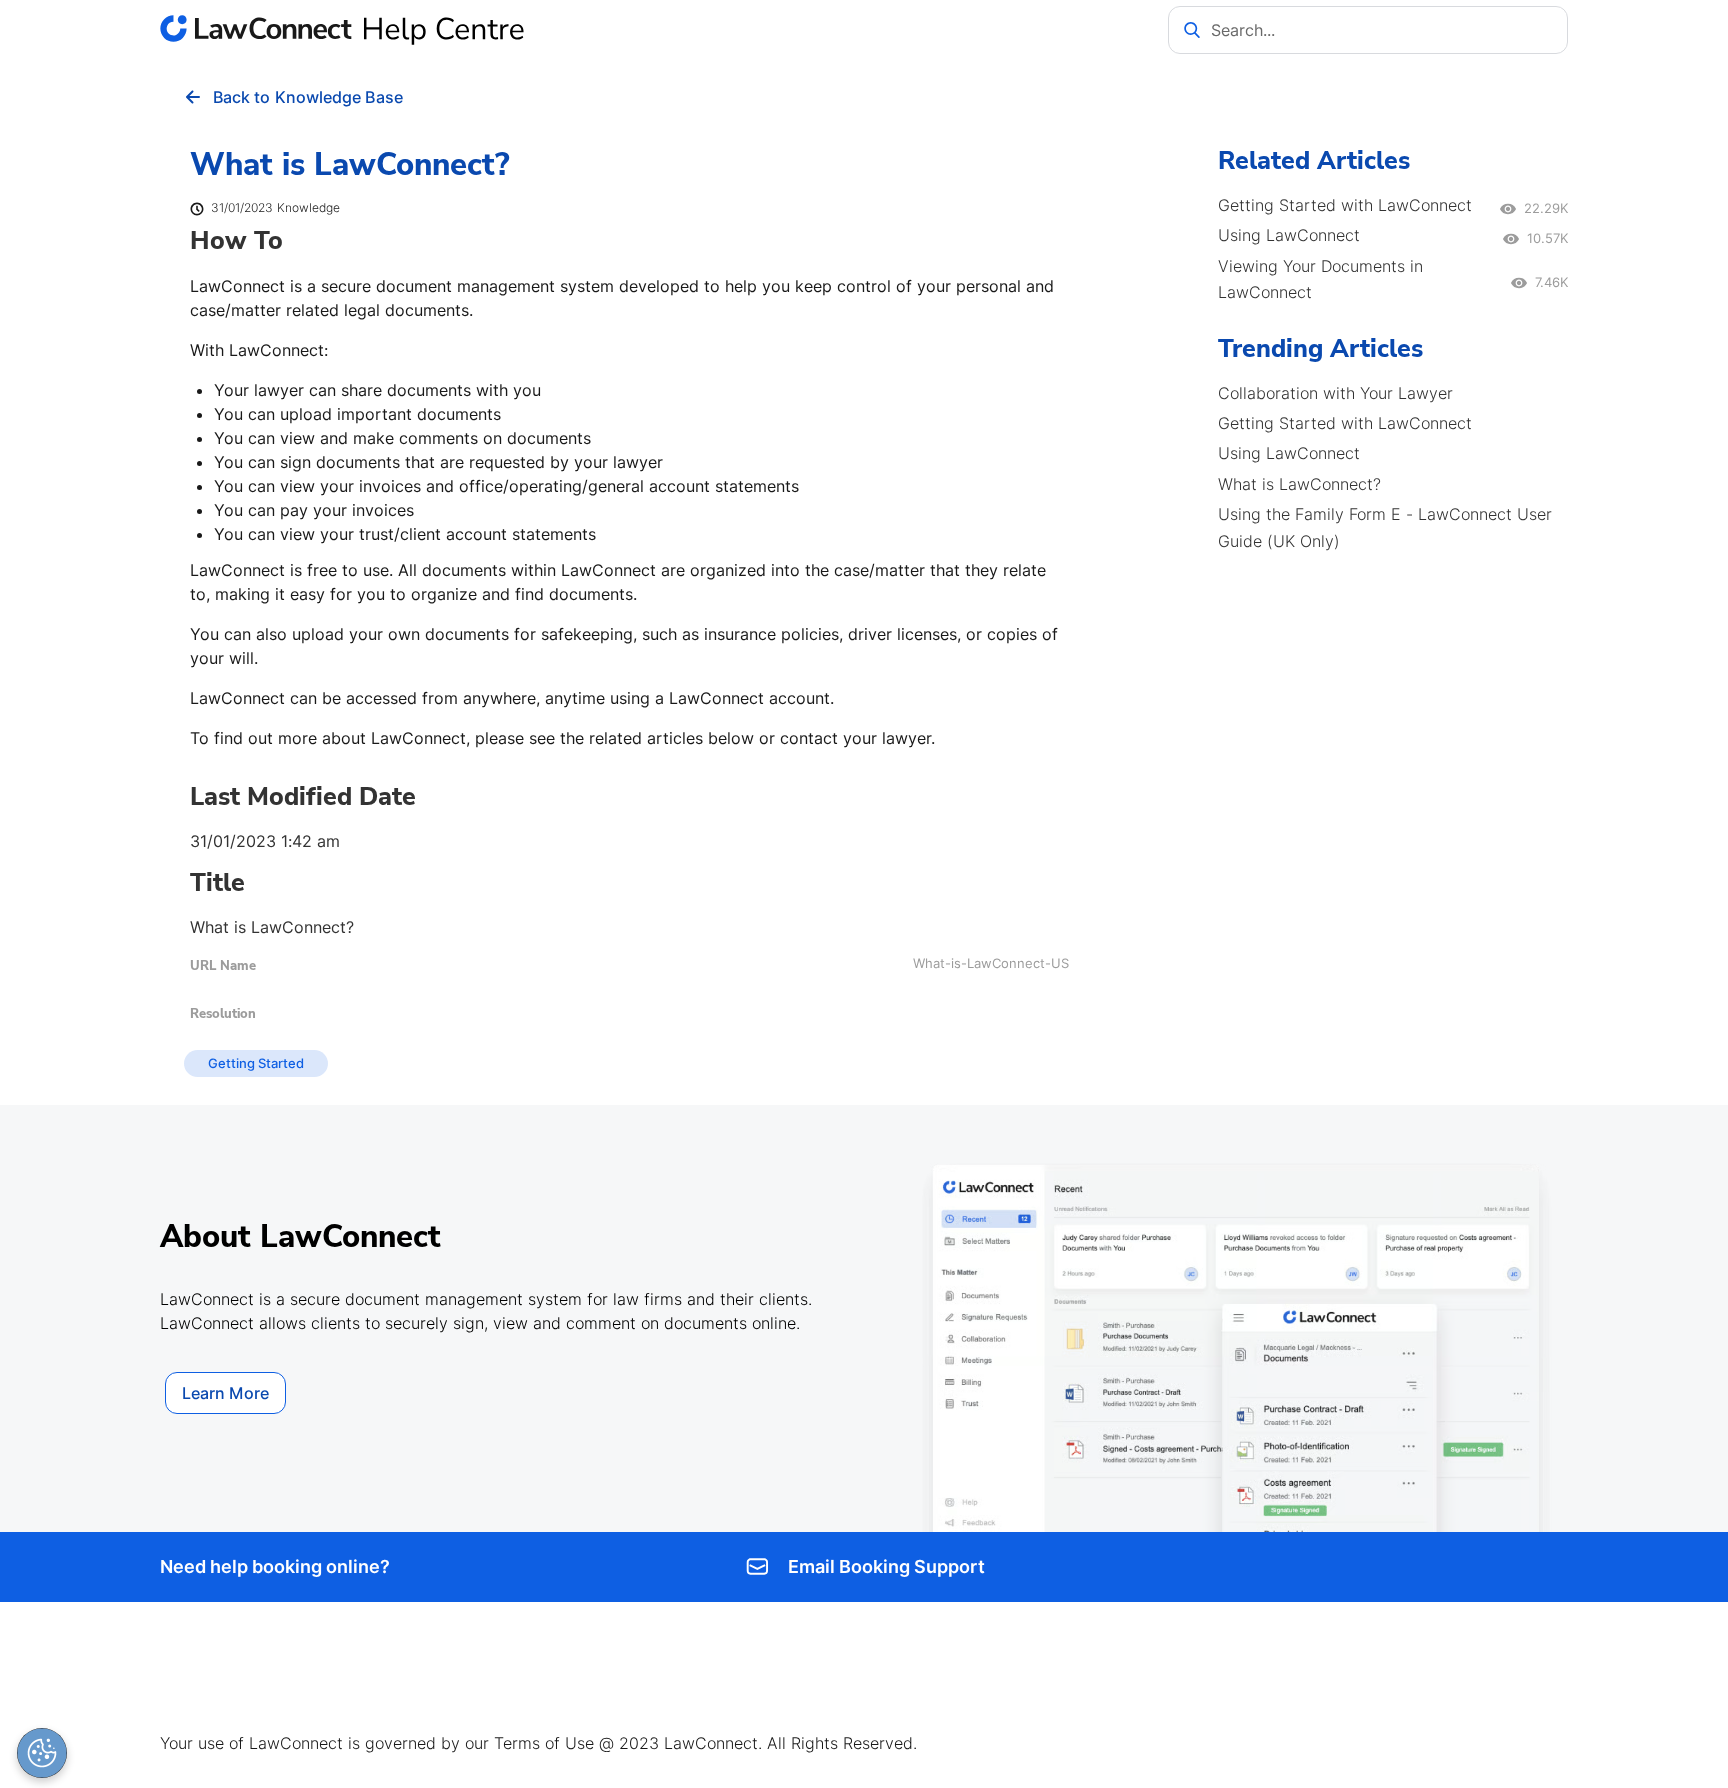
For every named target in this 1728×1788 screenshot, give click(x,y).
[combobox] (1368, 30)
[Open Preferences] (42, 1753)
